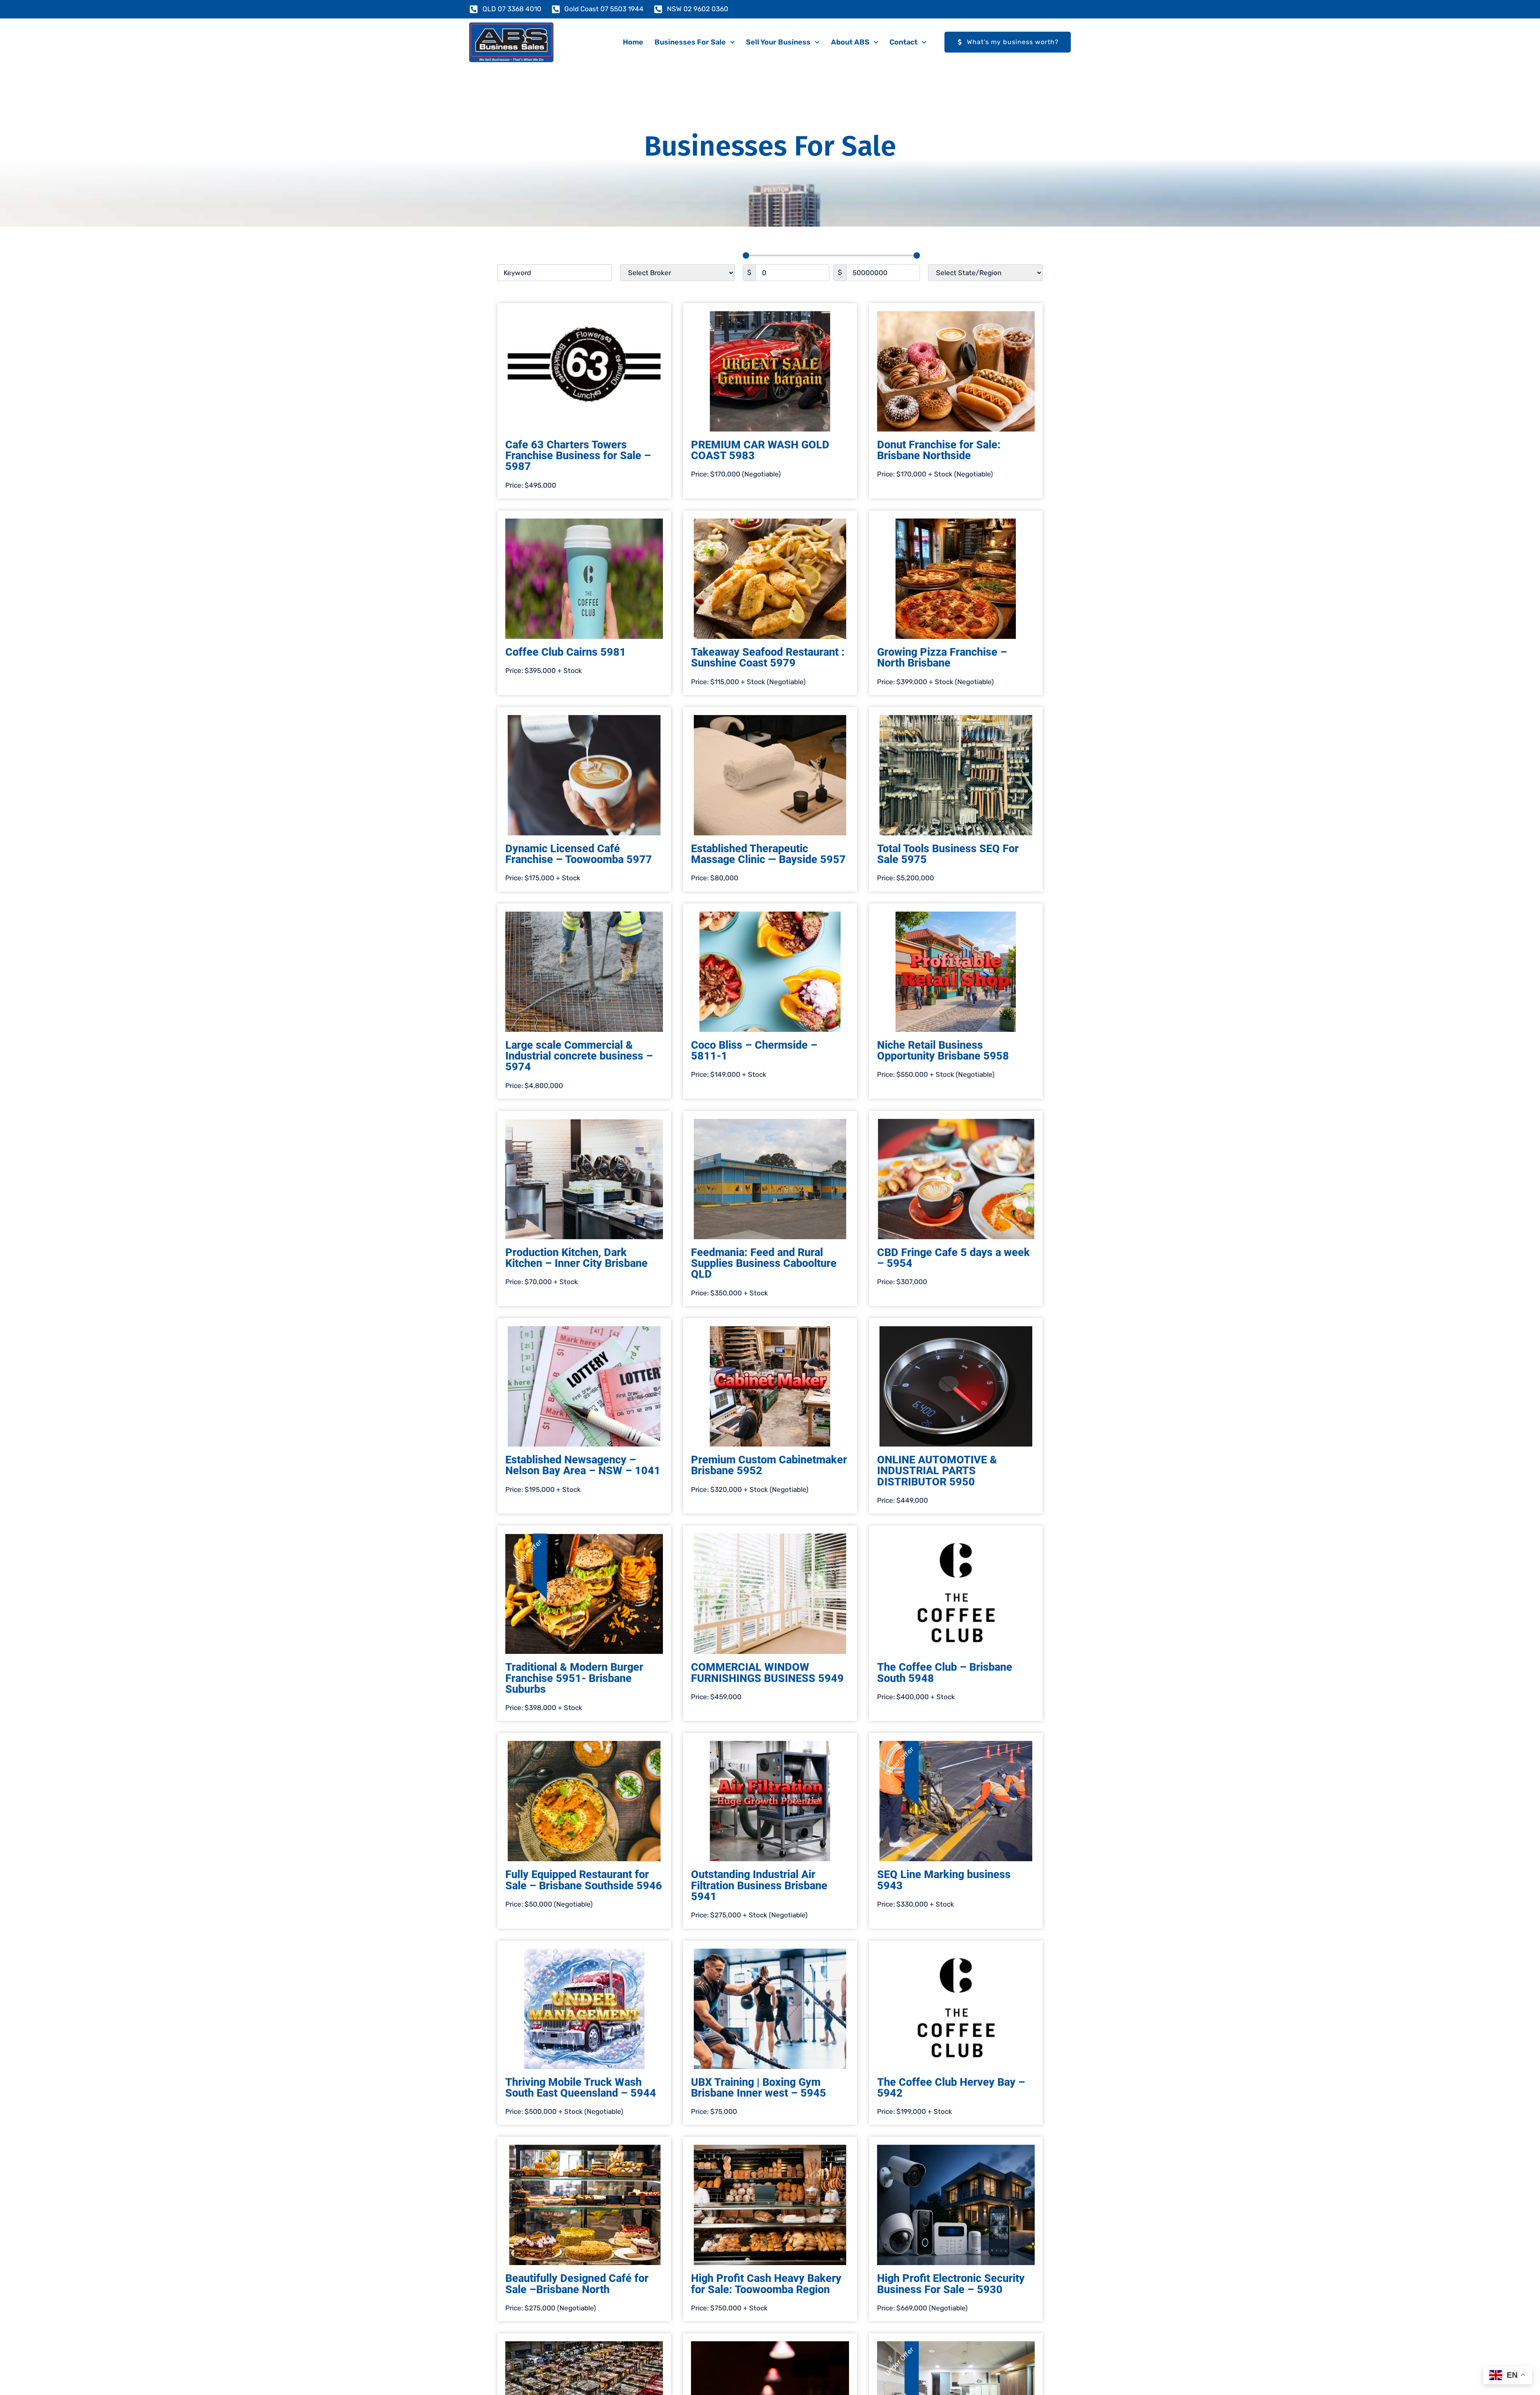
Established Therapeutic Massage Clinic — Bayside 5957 (768, 854)
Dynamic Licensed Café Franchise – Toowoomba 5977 (579, 854)
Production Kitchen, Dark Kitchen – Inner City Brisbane (576, 1258)
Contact (904, 42)
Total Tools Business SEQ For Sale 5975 (948, 854)
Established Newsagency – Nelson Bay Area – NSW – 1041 (583, 1465)
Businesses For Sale (690, 42)
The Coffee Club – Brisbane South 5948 (945, 1673)
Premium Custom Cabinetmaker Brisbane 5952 (769, 1465)
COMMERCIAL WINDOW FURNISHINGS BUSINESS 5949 (767, 1673)
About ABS (850, 42)
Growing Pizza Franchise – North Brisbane (942, 658)
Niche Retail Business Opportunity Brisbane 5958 (943, 1051)
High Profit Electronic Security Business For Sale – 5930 (951, 2284)
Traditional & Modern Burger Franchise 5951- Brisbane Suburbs (574, 1678)
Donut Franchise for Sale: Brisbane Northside (939, 450)
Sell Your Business (778, 42)
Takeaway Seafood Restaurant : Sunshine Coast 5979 (768, 658)
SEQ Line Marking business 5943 (944, 1880)
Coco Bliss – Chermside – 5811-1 (754, 1051)
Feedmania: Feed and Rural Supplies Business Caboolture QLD (764, 1263)
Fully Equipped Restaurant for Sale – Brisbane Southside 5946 (584, 1880)
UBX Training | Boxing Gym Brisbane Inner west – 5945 (759, 2088)
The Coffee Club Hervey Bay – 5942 (951, 2088)
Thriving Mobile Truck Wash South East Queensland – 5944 (581, 2088)
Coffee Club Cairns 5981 (566, 652)
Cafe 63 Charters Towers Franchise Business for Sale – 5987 (578, 456)
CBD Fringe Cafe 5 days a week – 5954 (953, 1258)
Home (633, 42)
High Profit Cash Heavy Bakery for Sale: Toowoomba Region (766, 2284)
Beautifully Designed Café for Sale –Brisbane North (577, 2284)
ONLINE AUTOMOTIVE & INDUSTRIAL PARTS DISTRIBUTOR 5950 (937, 1471)
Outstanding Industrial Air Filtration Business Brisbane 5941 (759, 1885)
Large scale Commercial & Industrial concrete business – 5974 (579, 1056)
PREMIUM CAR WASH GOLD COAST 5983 (760, 450)
